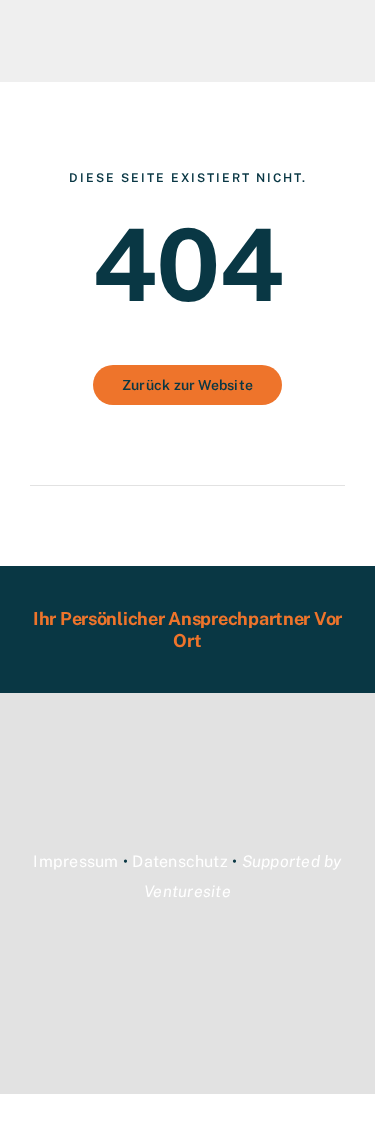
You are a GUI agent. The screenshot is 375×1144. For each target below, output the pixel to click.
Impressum (75, 861)
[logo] (105, 27)
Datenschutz (180, 861)
